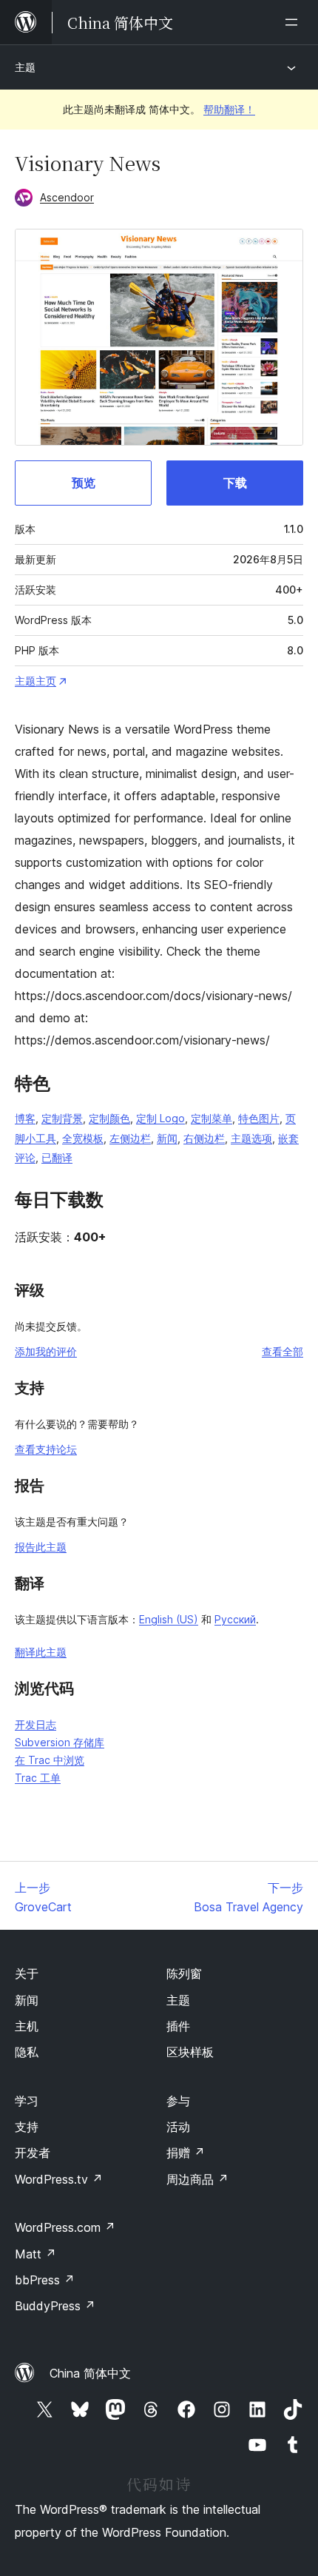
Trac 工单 (38, 1778)
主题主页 (35, 681)
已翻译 (57, 1157)
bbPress (45, 2280)
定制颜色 (109, 1118)
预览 (84, 483)
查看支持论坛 (46, 1449)
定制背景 (62, 1118)
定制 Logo (160, 1118)
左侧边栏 (130, 1138)
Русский (235, 1619)
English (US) (169, 1619)
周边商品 (197, 2179)
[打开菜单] (294, 22)
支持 (27, 2127)
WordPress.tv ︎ (59, 2179)
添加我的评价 (46, 1351)
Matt (35, 2254)
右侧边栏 (204, 1138)
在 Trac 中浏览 (50, 1760)
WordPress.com (65, 2227)
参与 (178, 2101)
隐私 (27, 2052)
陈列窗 (184, 1973)
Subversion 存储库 (60, 1742)
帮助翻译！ (229, 109)
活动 (178, 2127)
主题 (25, 67)
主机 (27, 2026)
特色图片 (259, 1118)
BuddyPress (55, 2306)
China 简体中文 (90, 2373)
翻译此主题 (41, 1652)
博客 (25, 1118)
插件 (178, 2026)
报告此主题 (41, 1547)
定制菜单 (212, 1118)
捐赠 (186, 2153)
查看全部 (283, 1351)
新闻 (167, 1138)
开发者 (33, 2153)
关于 (27, 1973)
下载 (235, 483)
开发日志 (35, 1724)
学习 (27, 2101)
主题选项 (251, 1138)
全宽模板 (83, 1138)
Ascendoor (67, 197)
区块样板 (190, 2052)
